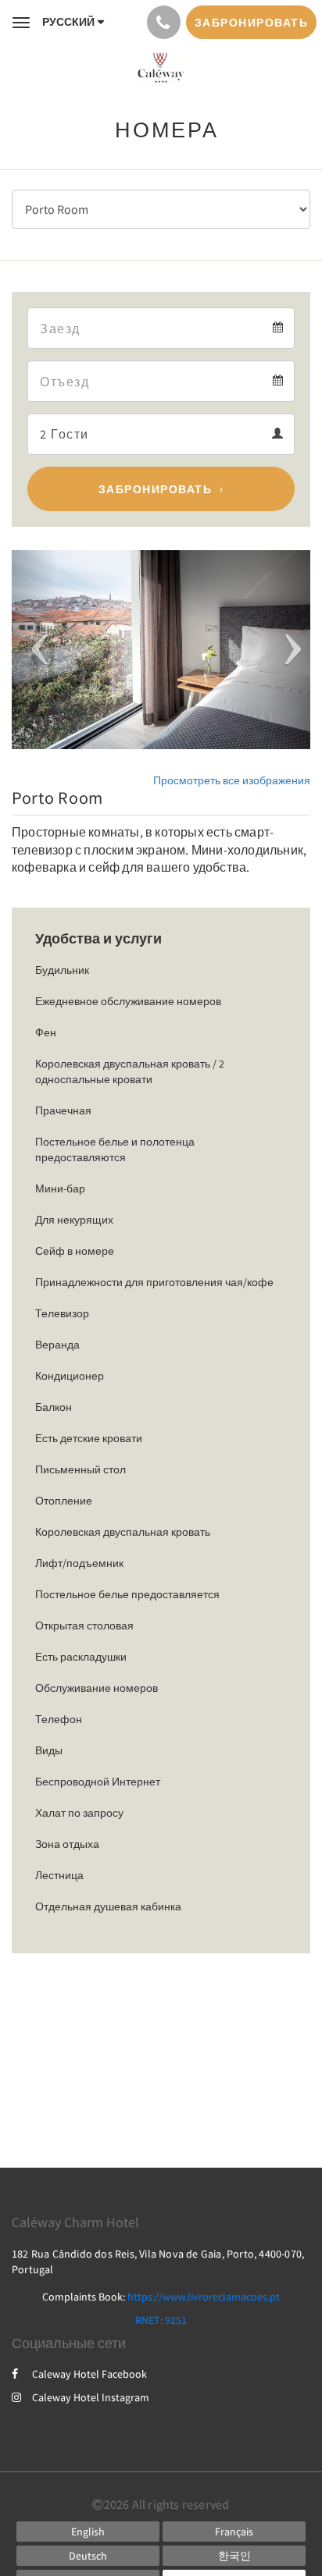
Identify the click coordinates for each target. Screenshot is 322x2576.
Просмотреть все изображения (232, 780)
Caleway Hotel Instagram (91, 2397)
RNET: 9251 (161, 2320)
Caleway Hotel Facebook (89, 2374)
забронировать (156, 489)
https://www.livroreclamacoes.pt (204, 2297)
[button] (34, 650)
